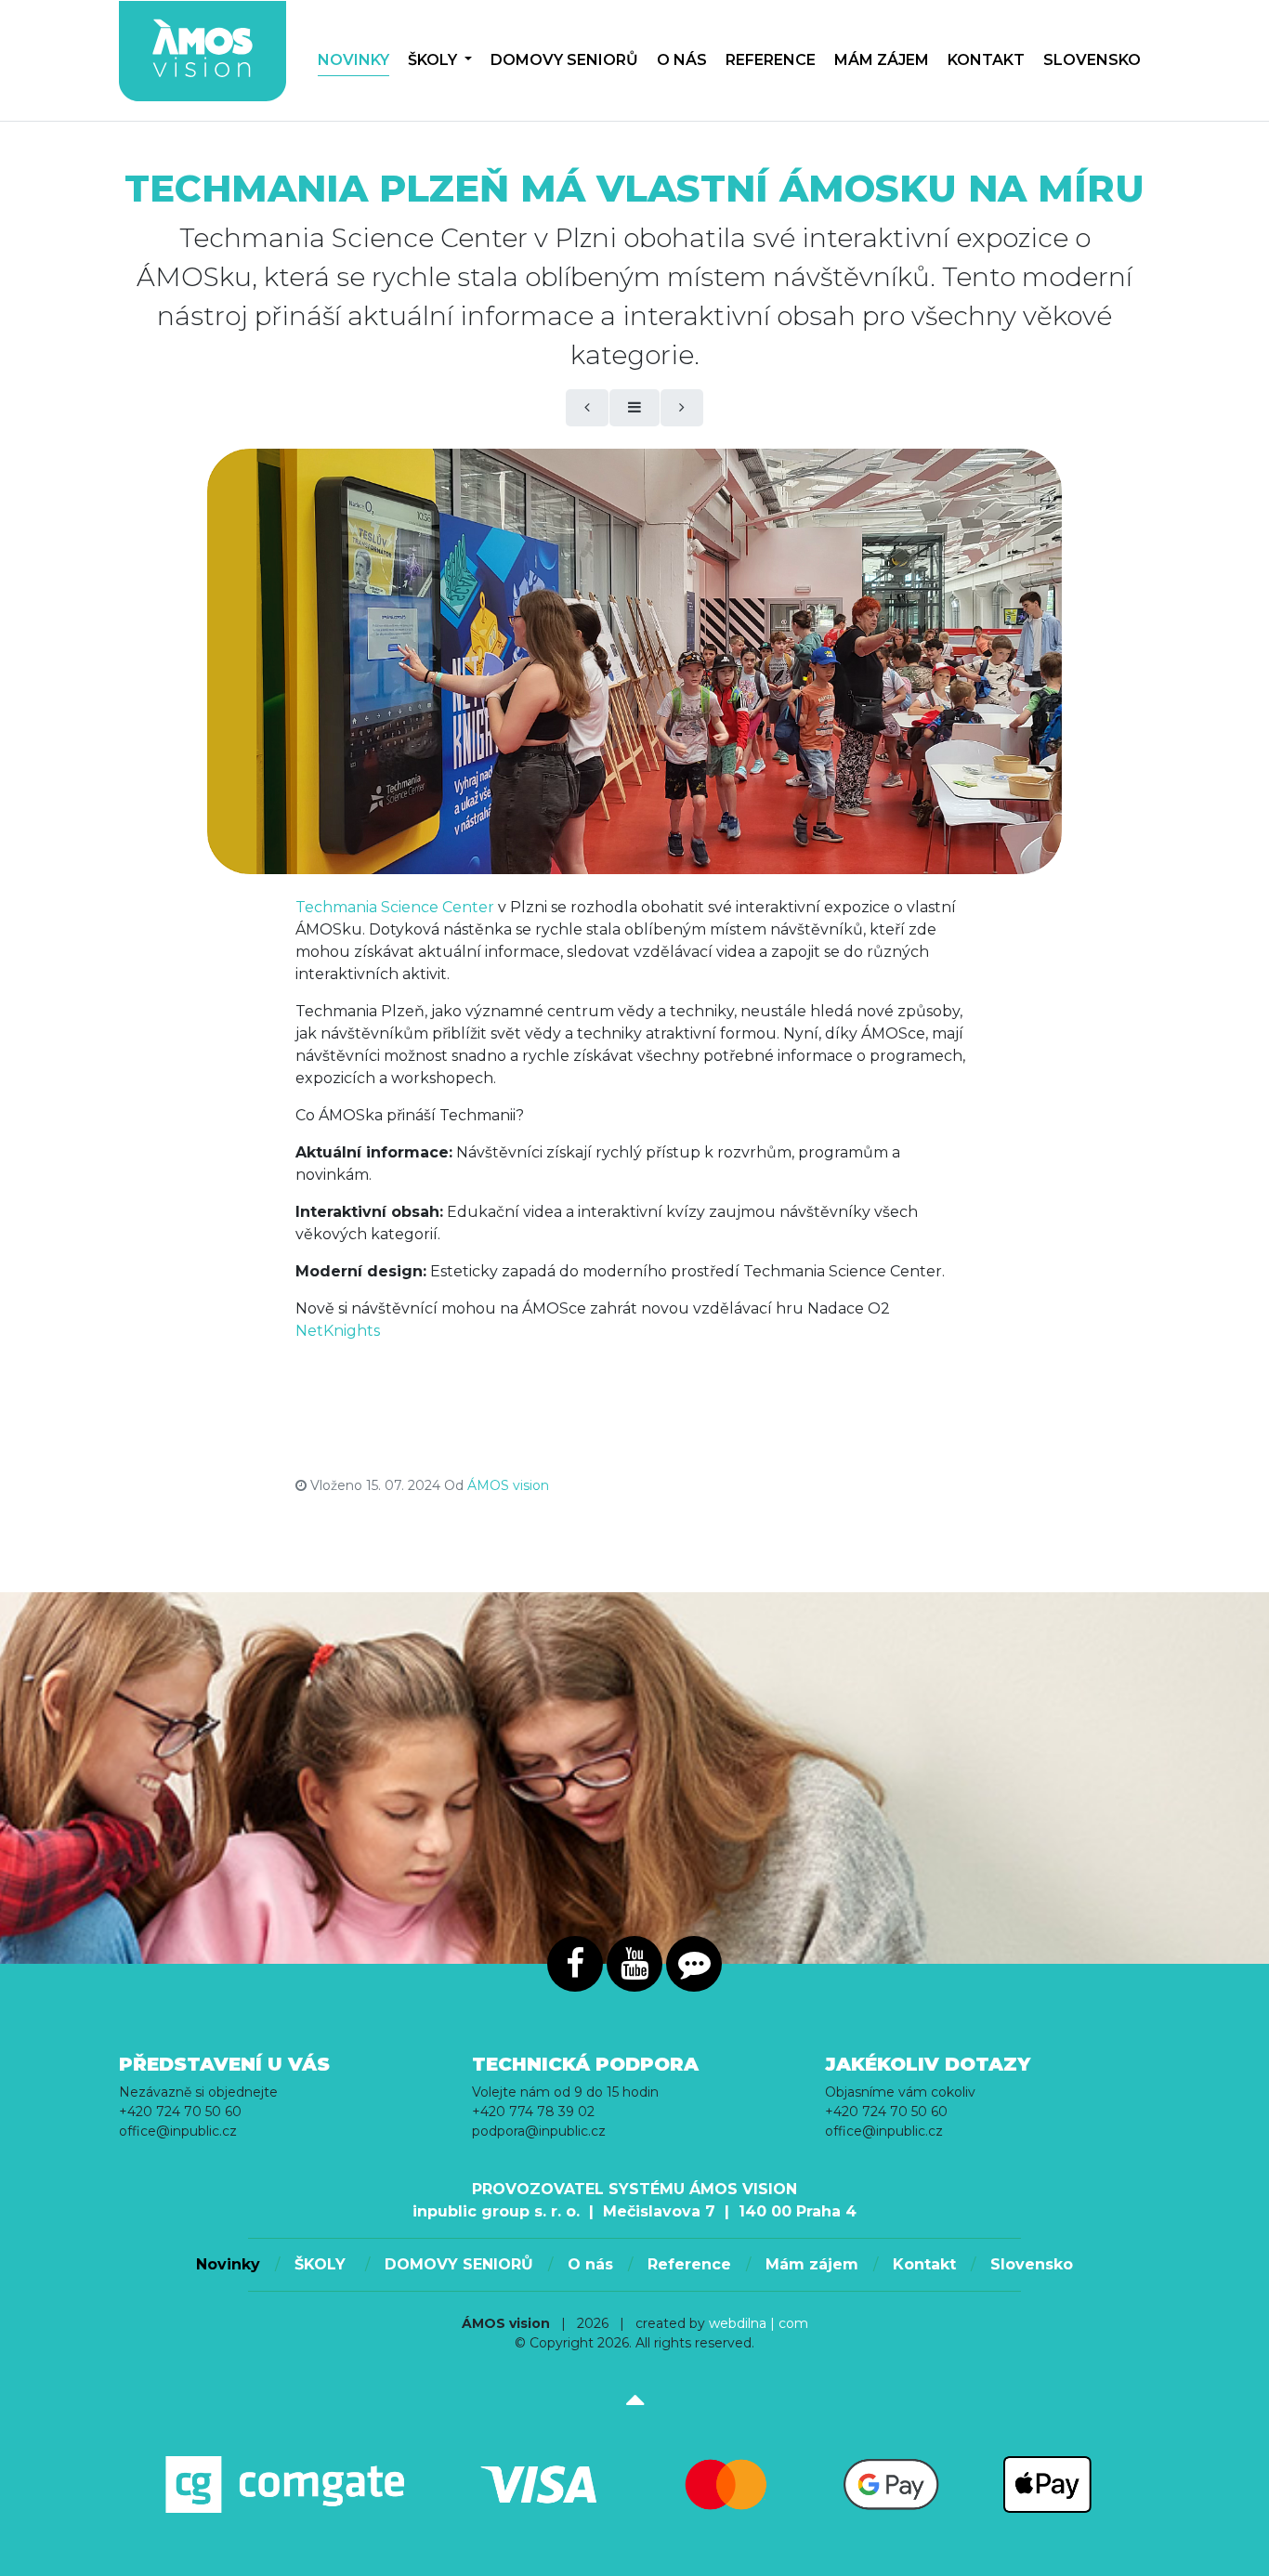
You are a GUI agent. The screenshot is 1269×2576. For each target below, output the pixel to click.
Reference (771, 60)
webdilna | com (759, 2323)
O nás (682, 60)
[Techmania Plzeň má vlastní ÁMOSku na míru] (634, 661)
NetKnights (338, 1331)
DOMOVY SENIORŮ (564, 60)
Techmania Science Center (395, 907)
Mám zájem (882, 60)
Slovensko (1092, 60)
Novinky (353, 60)
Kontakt (986, 60)
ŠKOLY (434, 60)
